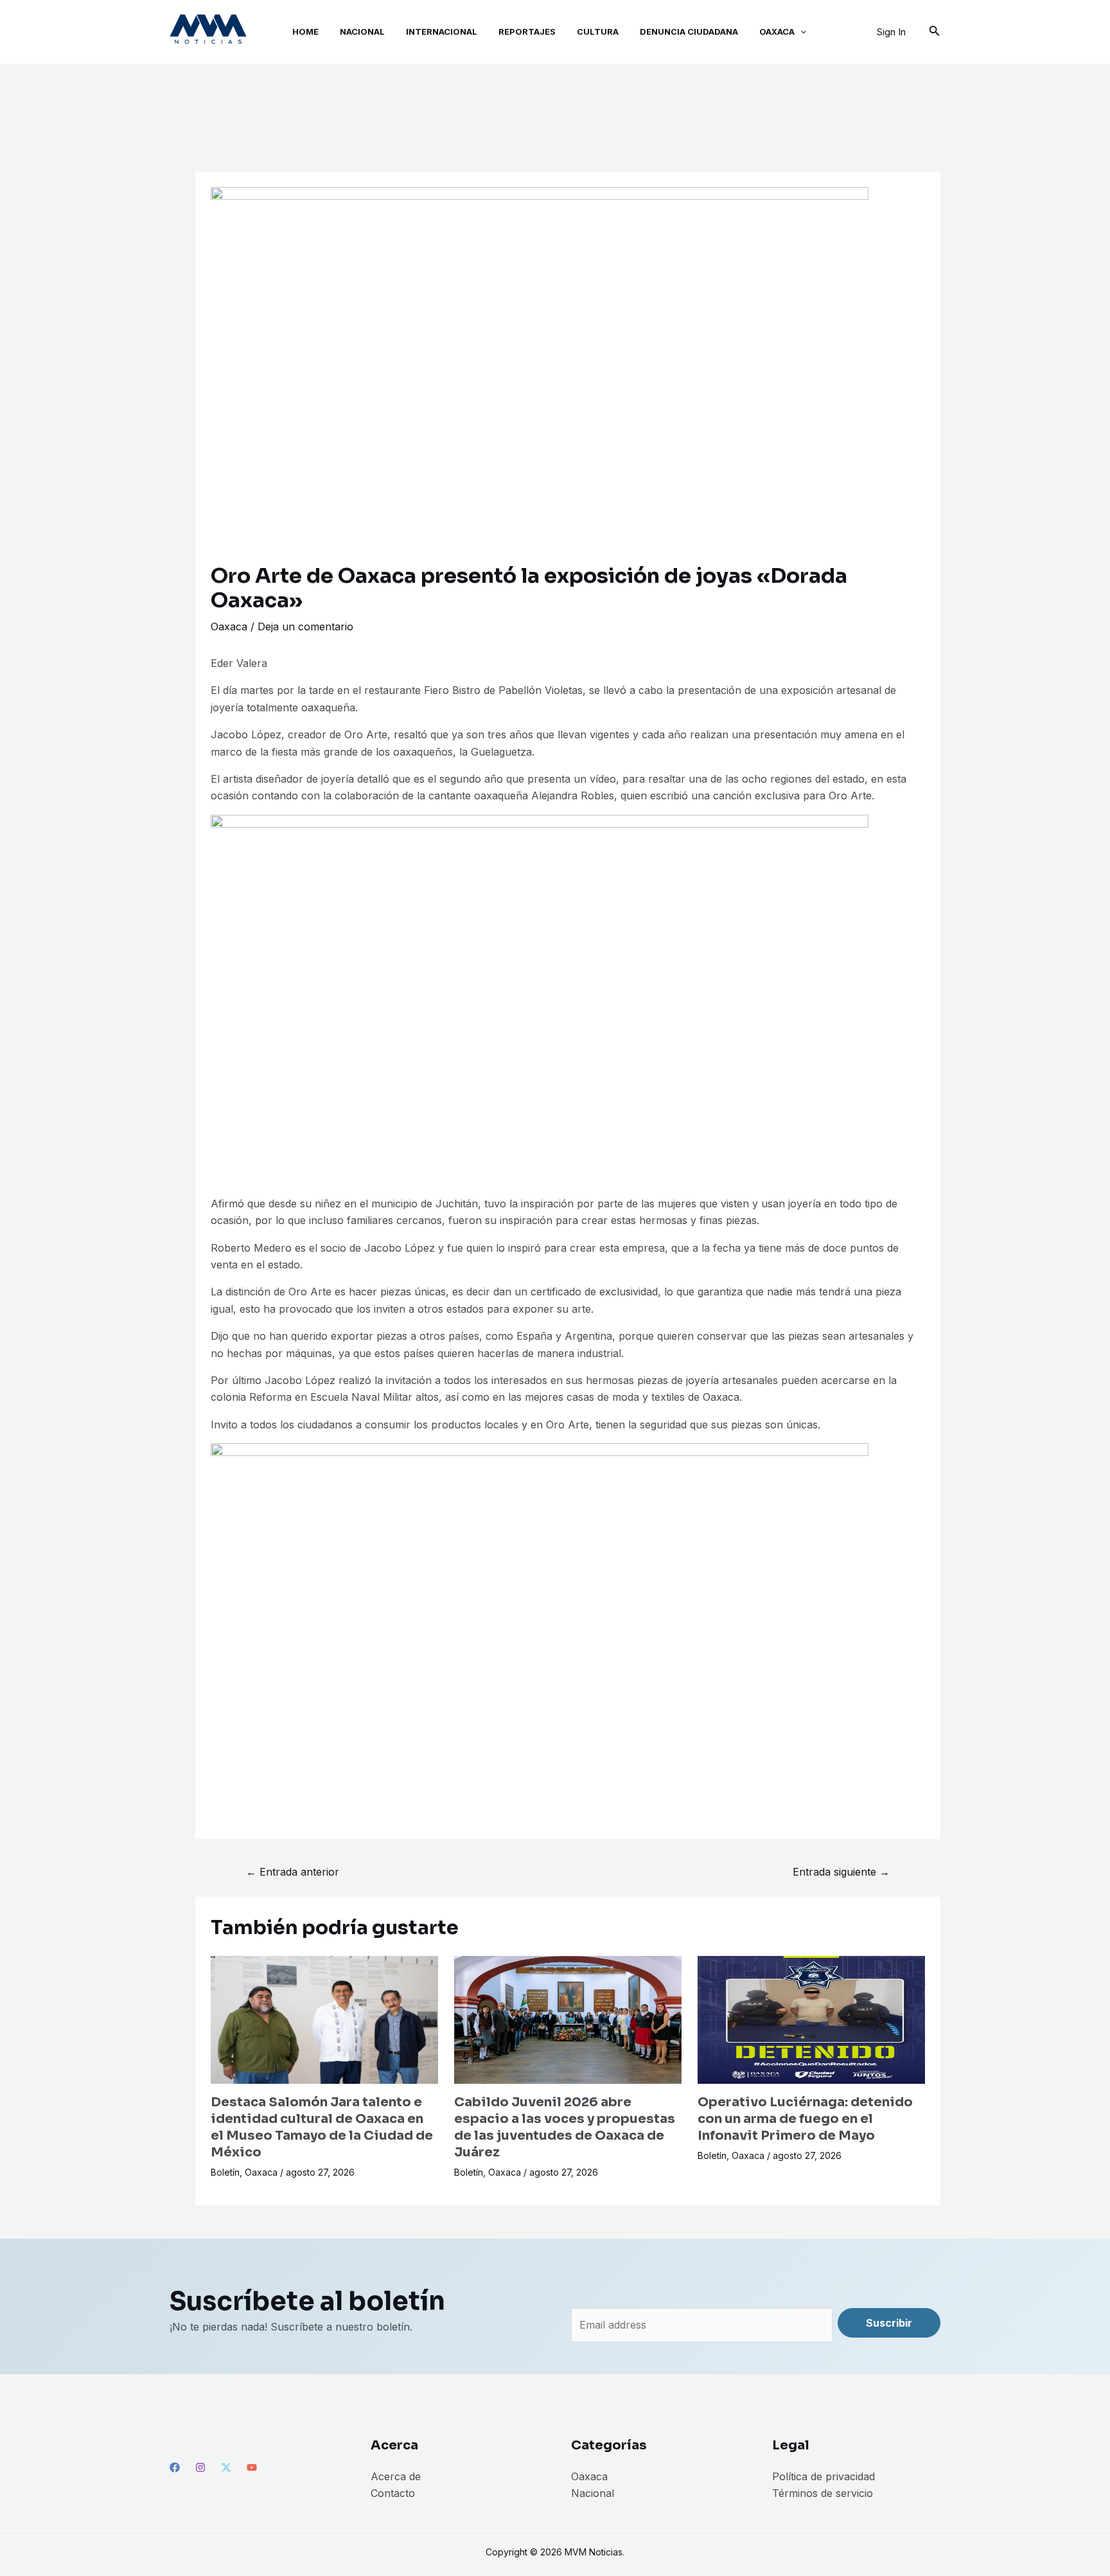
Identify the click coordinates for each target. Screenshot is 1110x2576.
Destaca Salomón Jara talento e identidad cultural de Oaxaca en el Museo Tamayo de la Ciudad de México (322, 2127)
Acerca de (396, 2476)
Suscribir (889, 2323)
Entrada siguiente (841, 1872)
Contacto (393, 2493)
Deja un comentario (305, 626)
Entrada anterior (293, 1872)
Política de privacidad (824, 2476)
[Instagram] (200, 2467)
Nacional (593, 2493)
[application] (800, 32)
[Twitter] (226, 2467)
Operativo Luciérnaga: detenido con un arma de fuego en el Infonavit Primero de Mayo (805, 2119)
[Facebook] (175, 2467)
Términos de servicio (823, 2493)
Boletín (225, 2172)
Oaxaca (229, 626)
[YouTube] (252, 2467)
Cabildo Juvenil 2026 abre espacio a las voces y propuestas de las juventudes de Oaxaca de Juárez (565, 2127)
